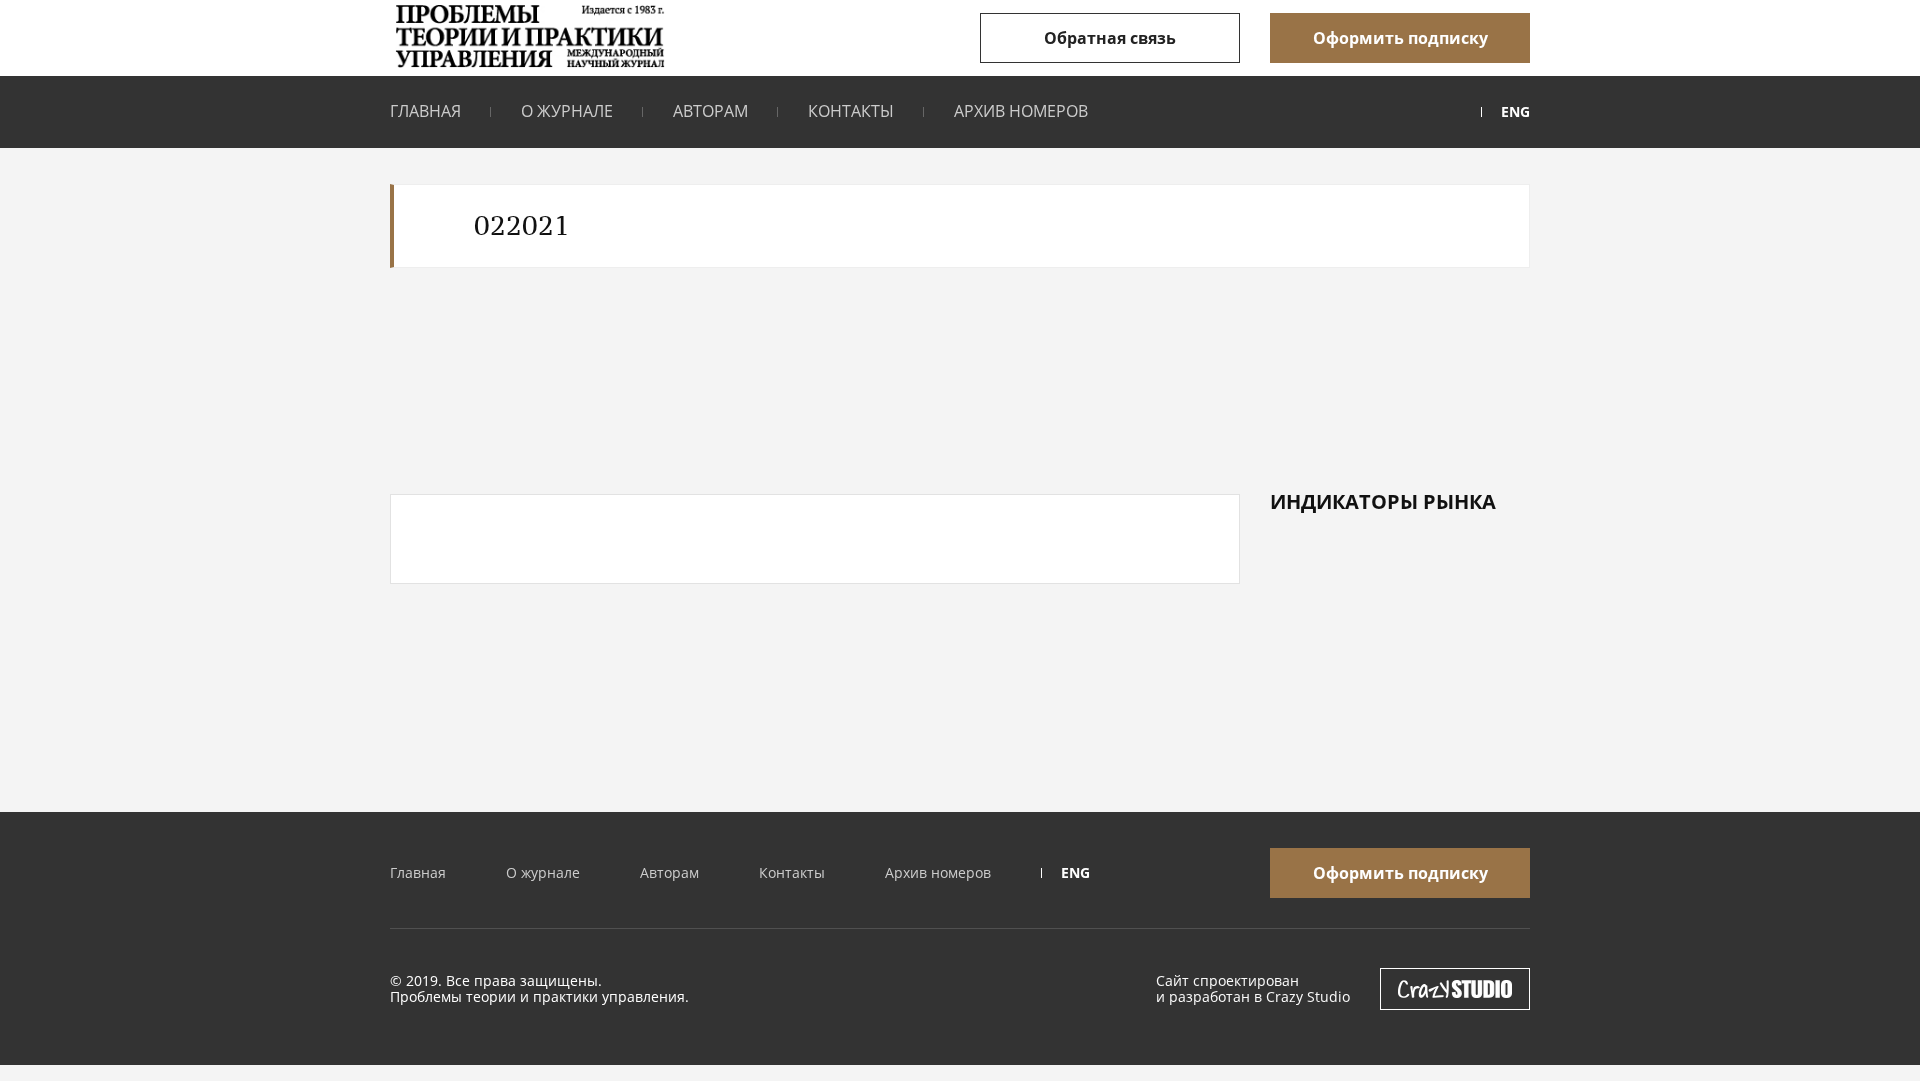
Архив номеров (1021, 111)
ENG (1515, 112)
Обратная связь (1110, 38)
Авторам (710, 111)
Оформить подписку (1400, 38)
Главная (425, 111)
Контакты (851, 111)
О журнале (567, 111)
